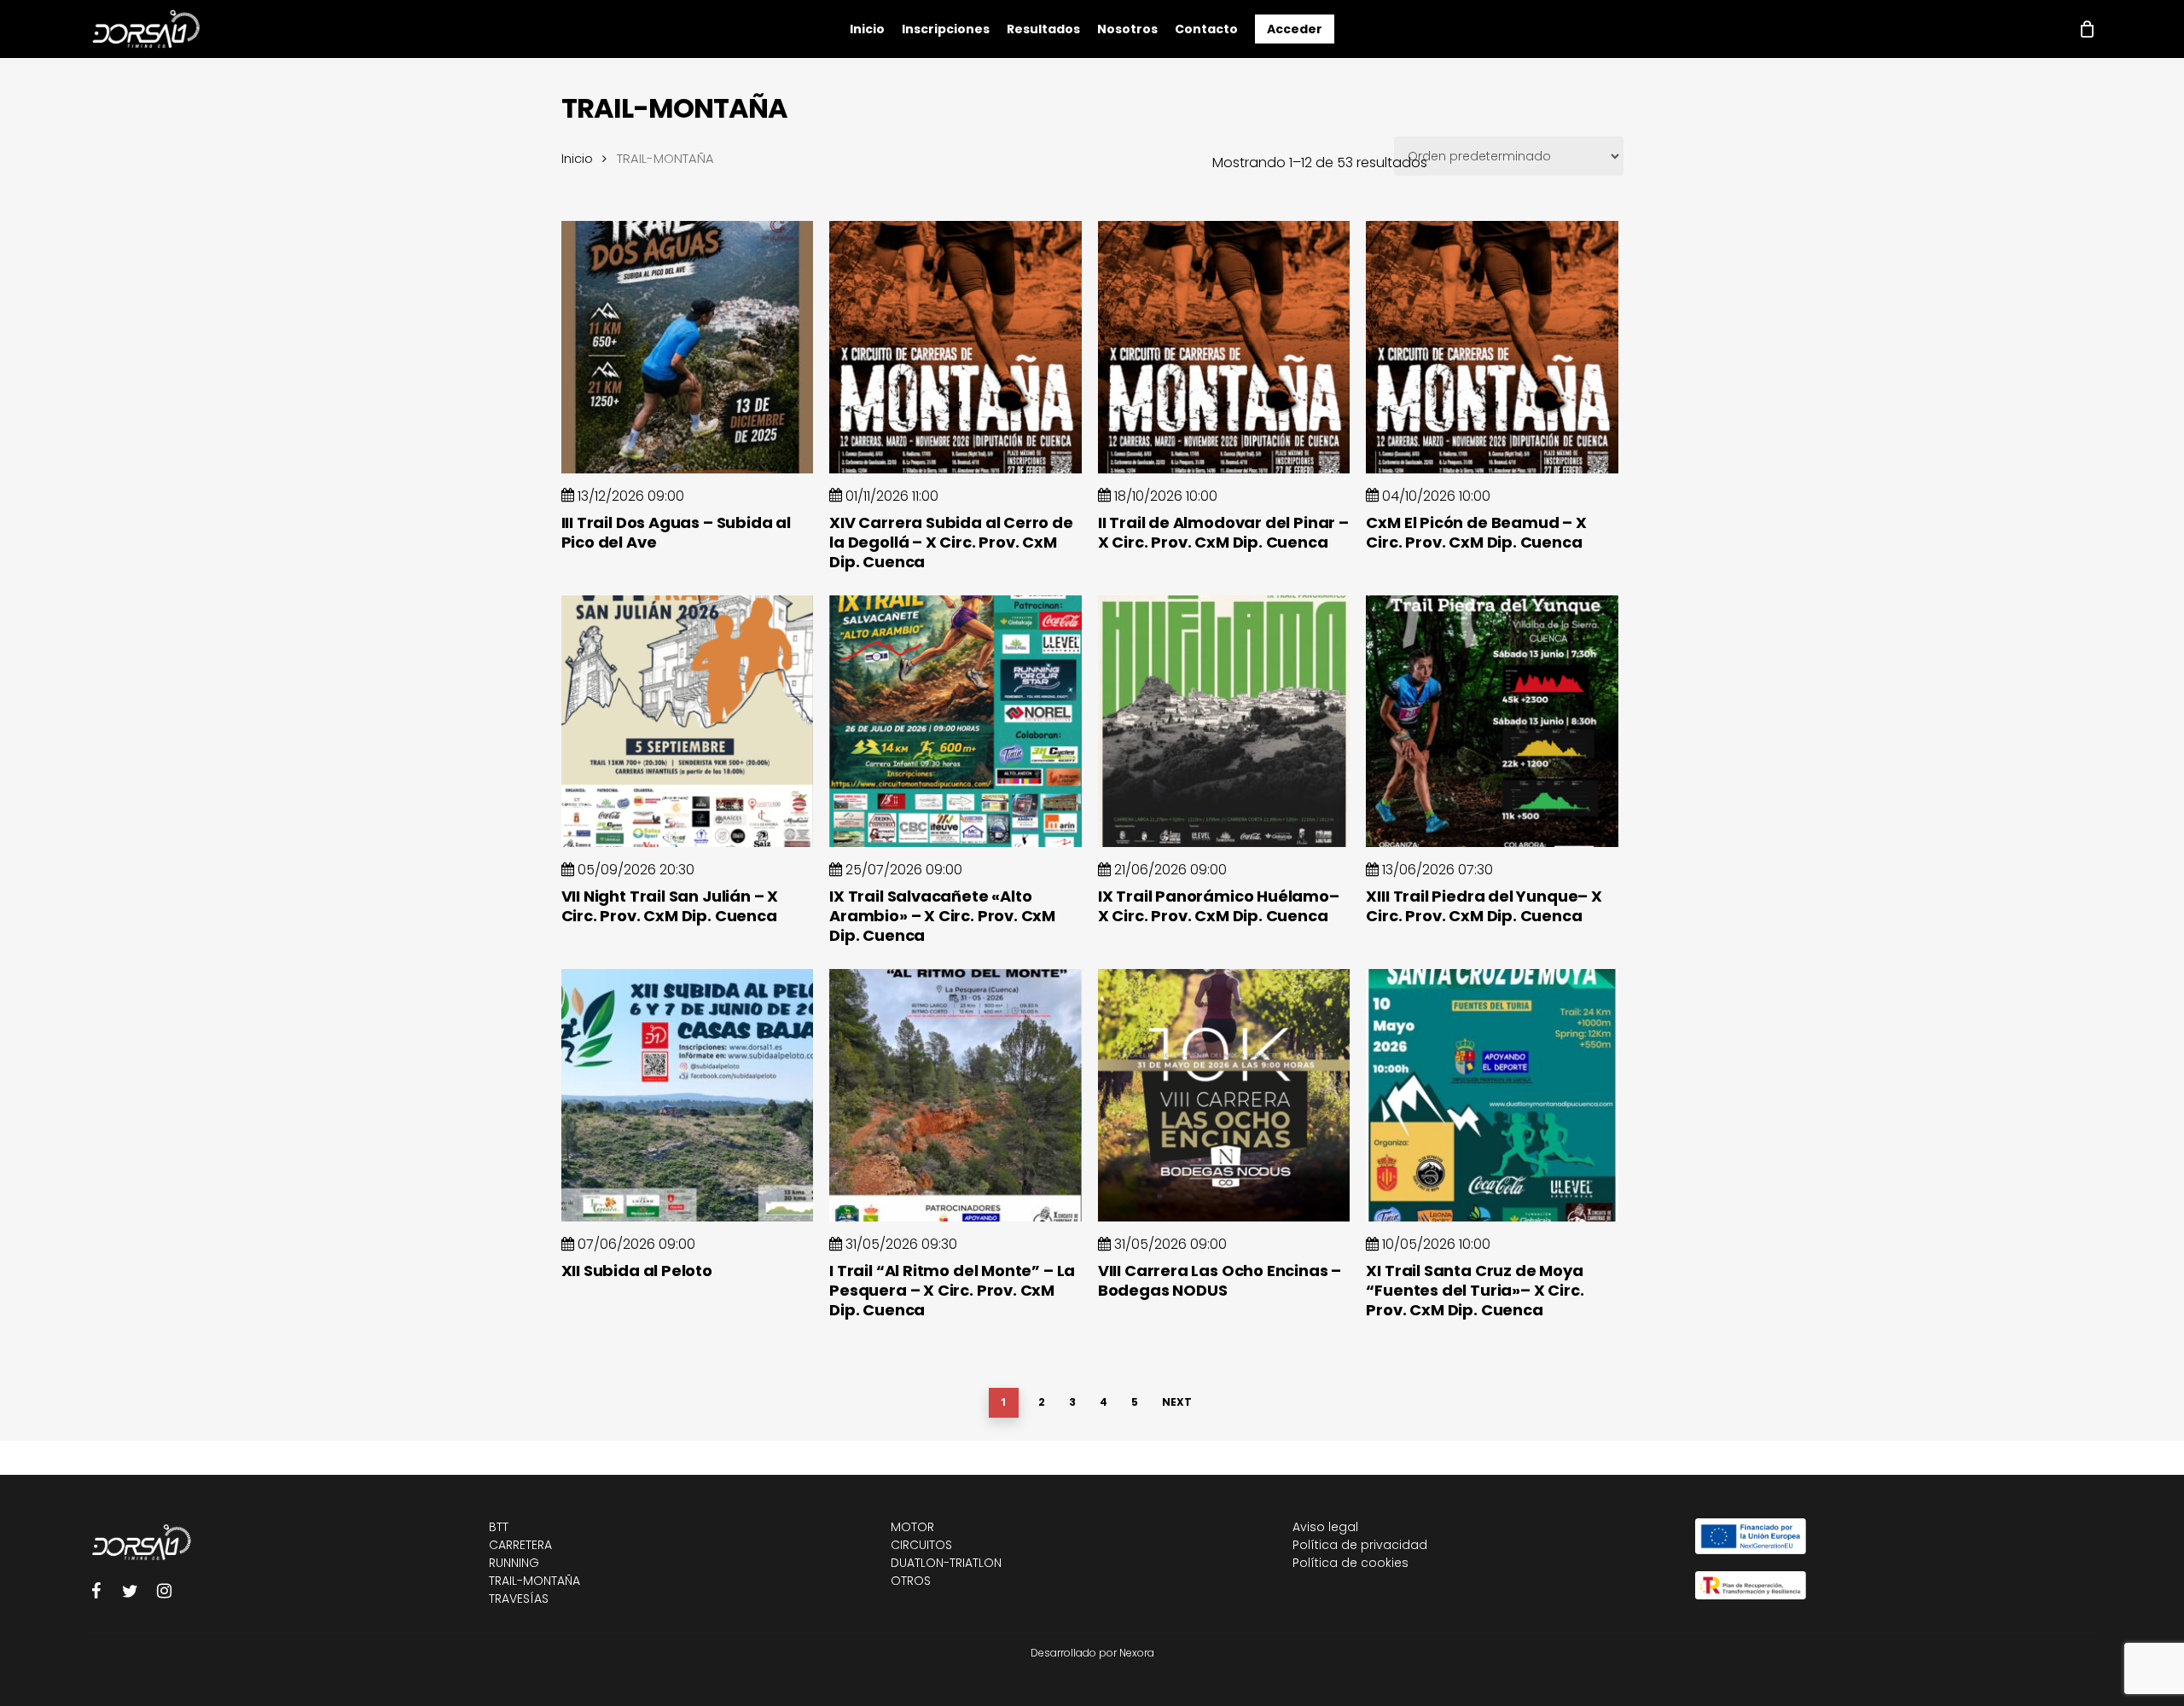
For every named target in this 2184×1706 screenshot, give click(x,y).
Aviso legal (1325, 1527)
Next (1177, 1402)
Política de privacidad (1360, 1545)
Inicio (577, 159)
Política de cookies (1350, 1563)
